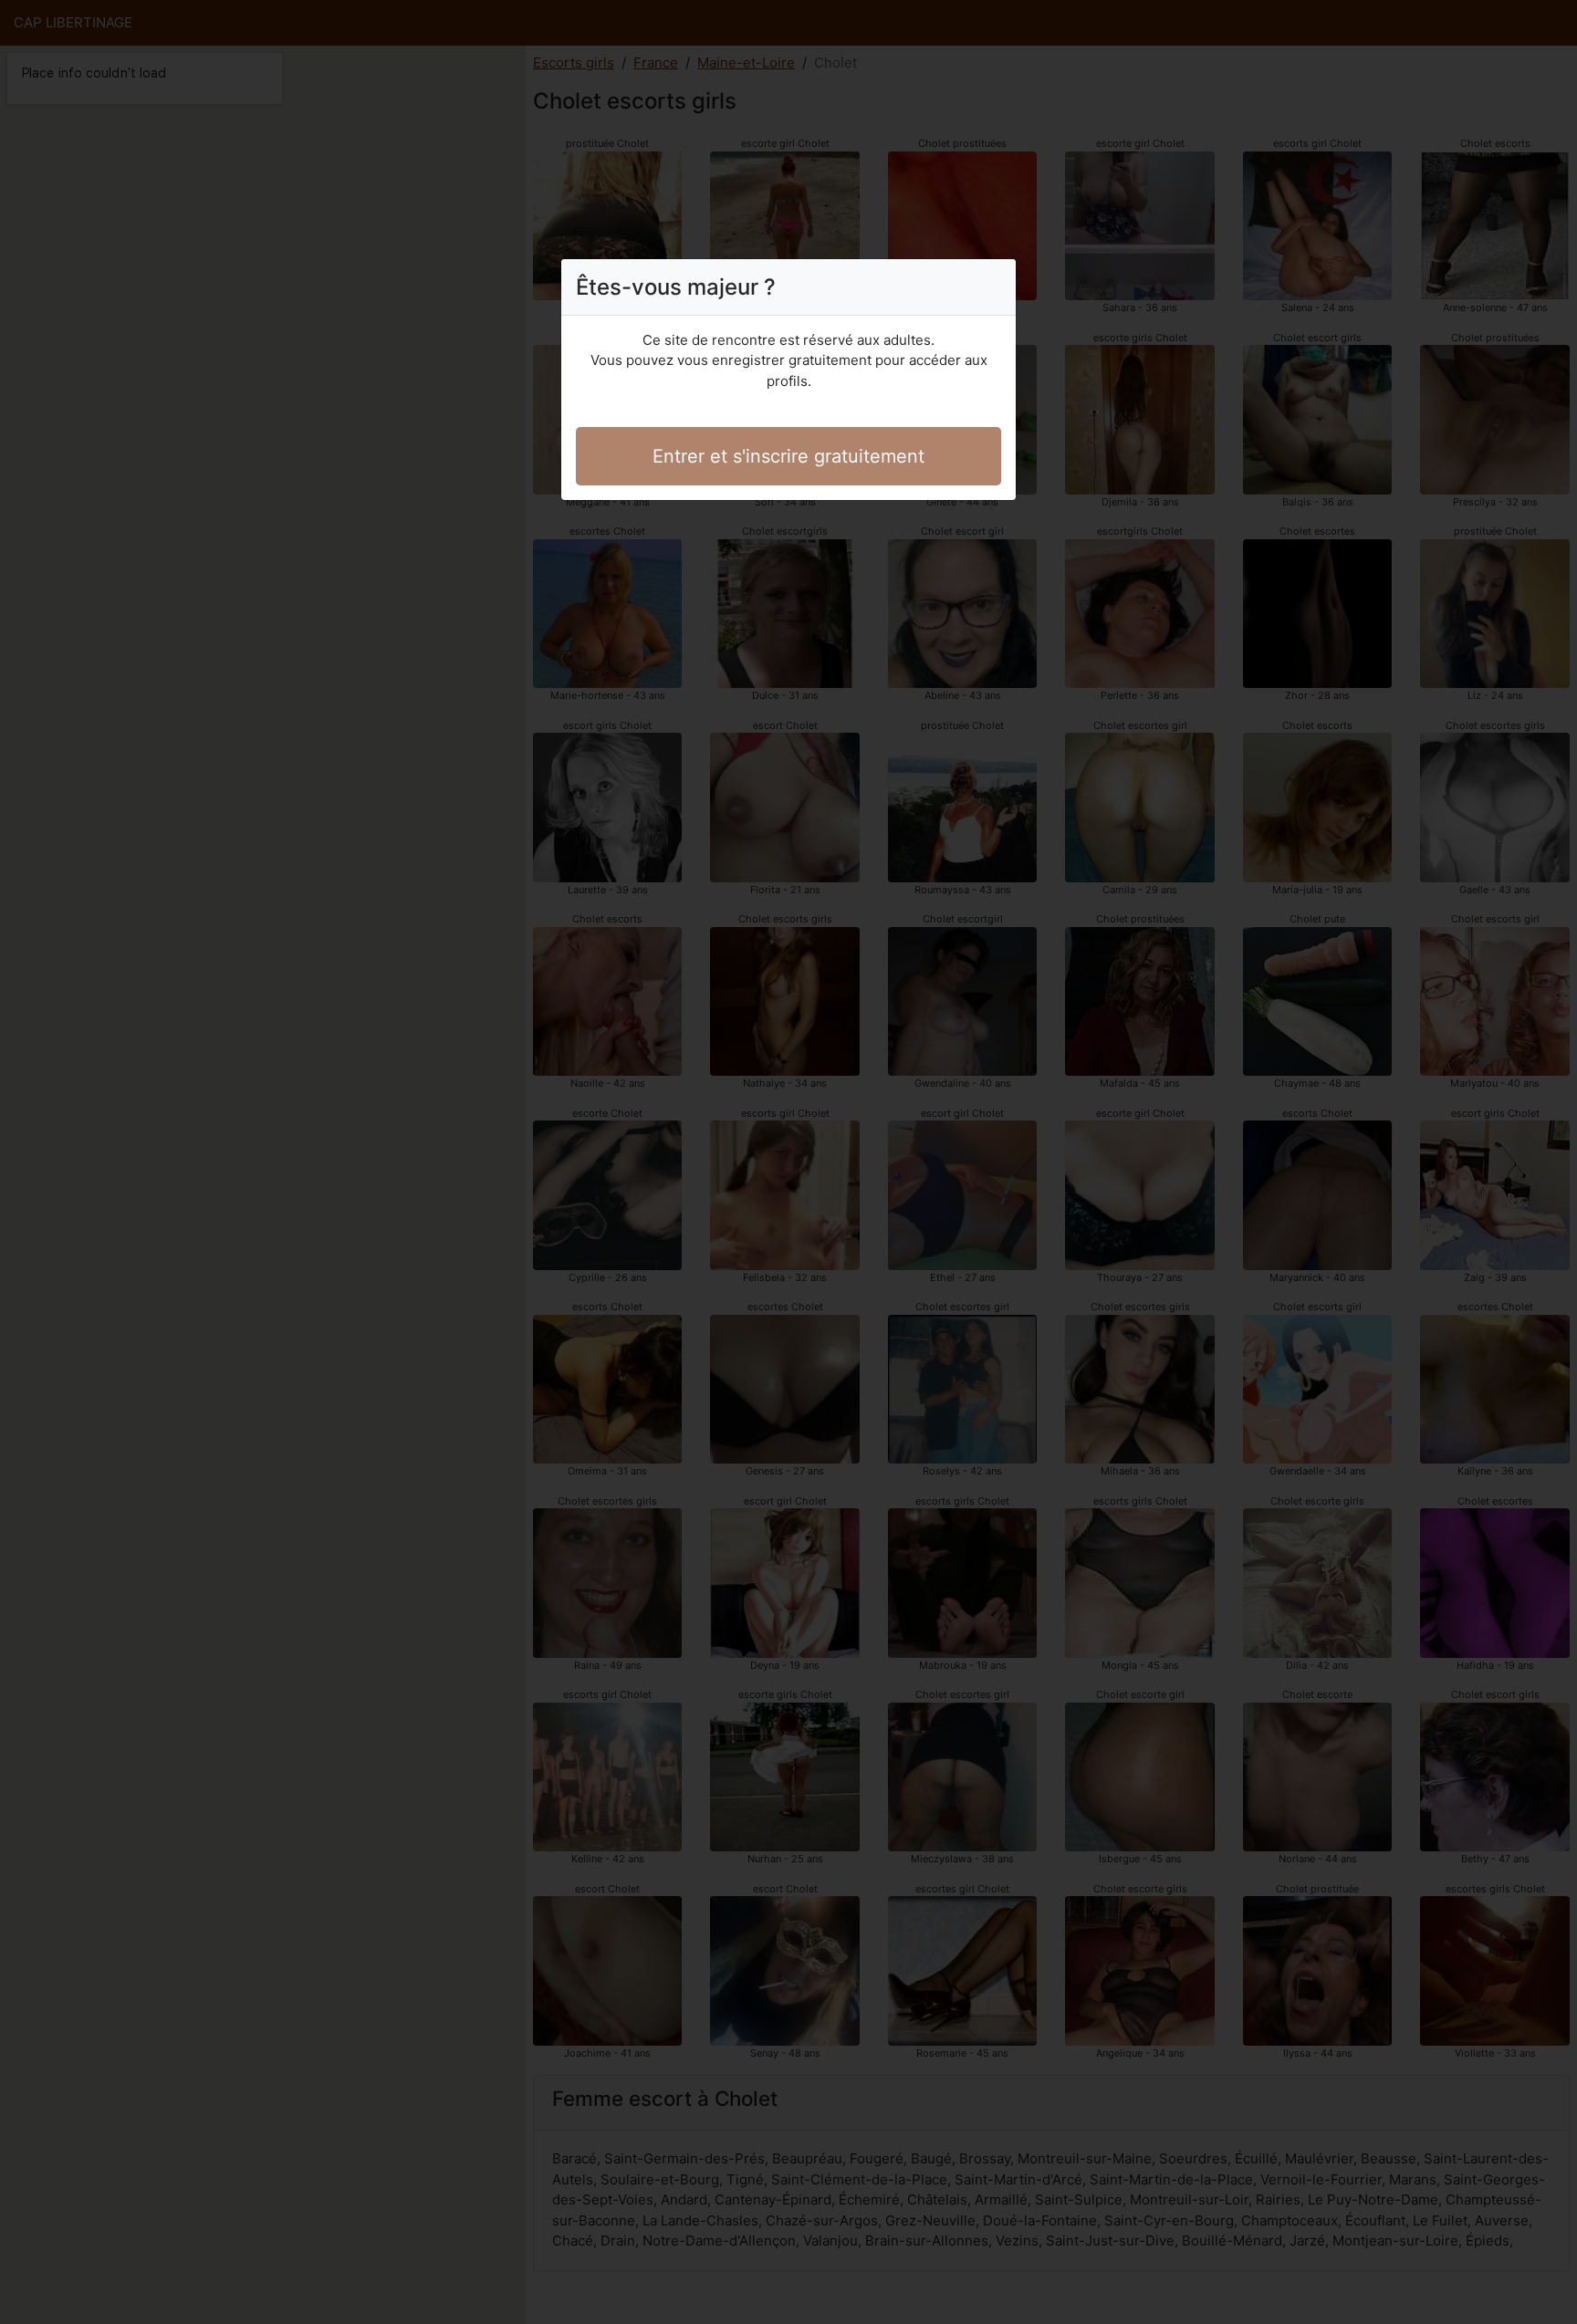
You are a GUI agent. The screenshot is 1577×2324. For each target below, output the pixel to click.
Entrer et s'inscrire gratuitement (788, 456)
